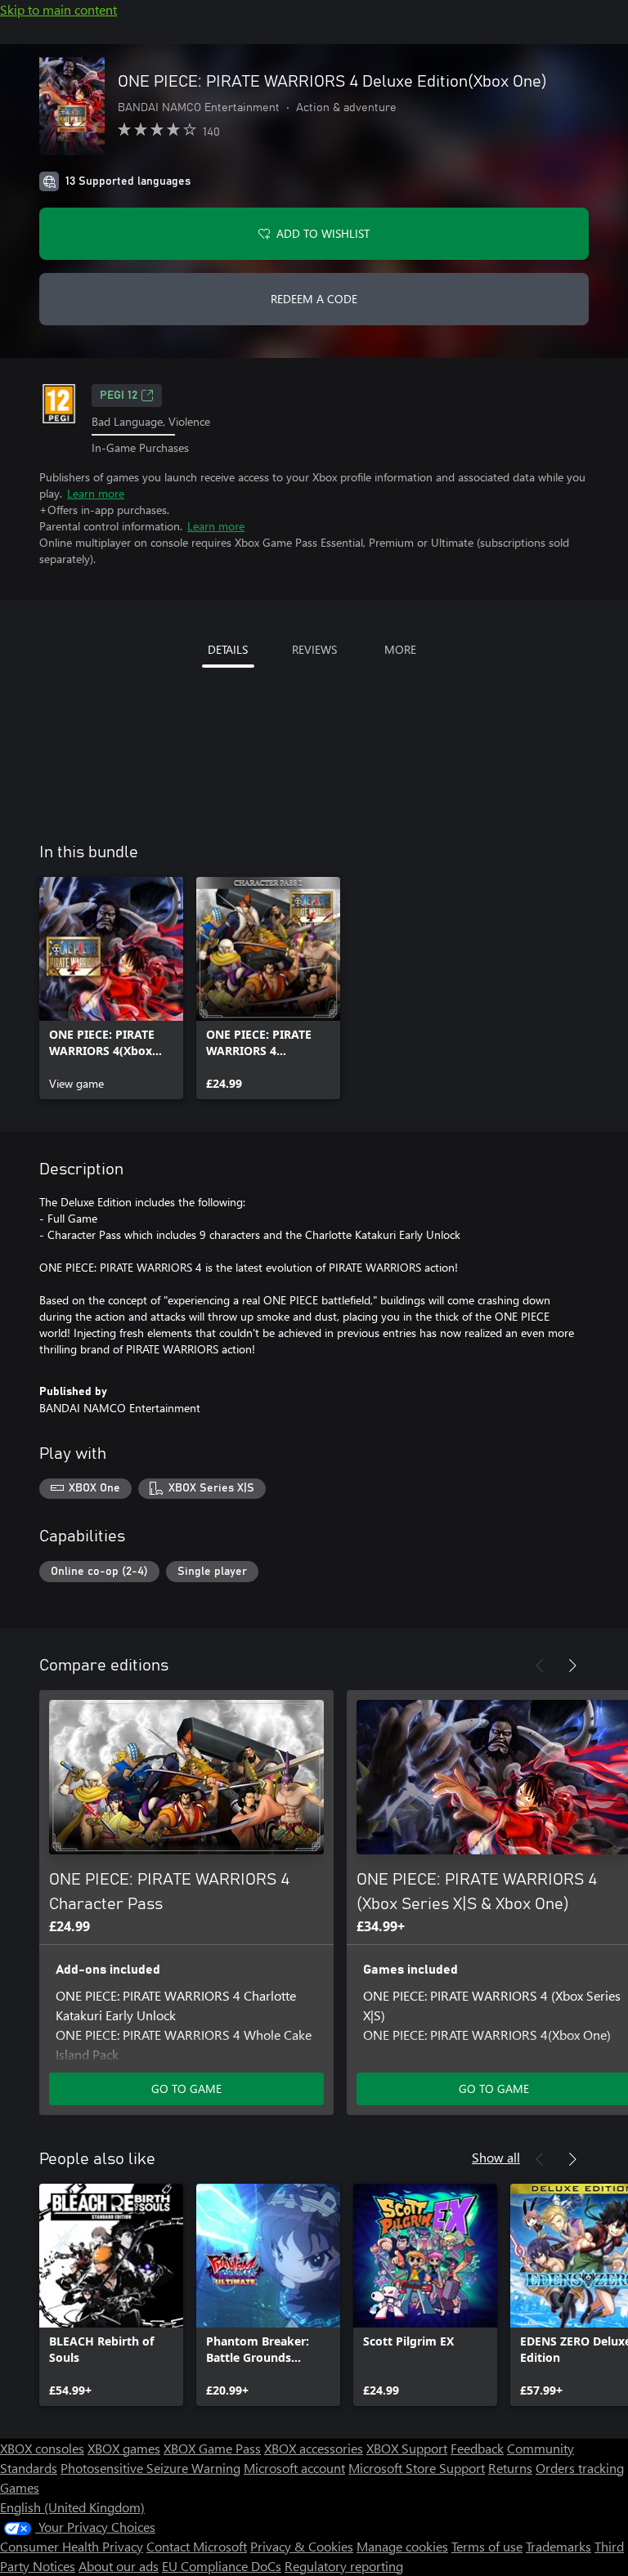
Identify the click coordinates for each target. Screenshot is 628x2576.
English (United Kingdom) (72, 2507)
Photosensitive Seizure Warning (150, 2468)
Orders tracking (580, 2468)
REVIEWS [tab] (314, 649)
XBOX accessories (314, 2448)
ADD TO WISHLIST (323, 233)
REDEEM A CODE (314, 299)
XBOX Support (407, 2448)
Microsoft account (294, 2468)
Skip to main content (58, 9)
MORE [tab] (400, 649)
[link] (111, 988)
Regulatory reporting (344, 2566)
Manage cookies (402, 2546)
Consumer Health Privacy (72, 2546)
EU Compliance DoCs (222, 2566)
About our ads (119, 2566)
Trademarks (558, 2546)
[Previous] (540, 1666)
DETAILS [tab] (228, 649)
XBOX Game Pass (212, 2448)
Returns (510, 2468)
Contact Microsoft (197, 2546)
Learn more (96, 493)
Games (20, 2487)
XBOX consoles (42, 2448)
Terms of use (487, 2546)
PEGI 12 (119, 396)
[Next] (572, 1666)
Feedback (477, 2448)
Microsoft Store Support (417, 2468)
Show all (496, 2157)
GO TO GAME (186, 2089)
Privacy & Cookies (302, 2546)
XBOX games (124, 2448)
